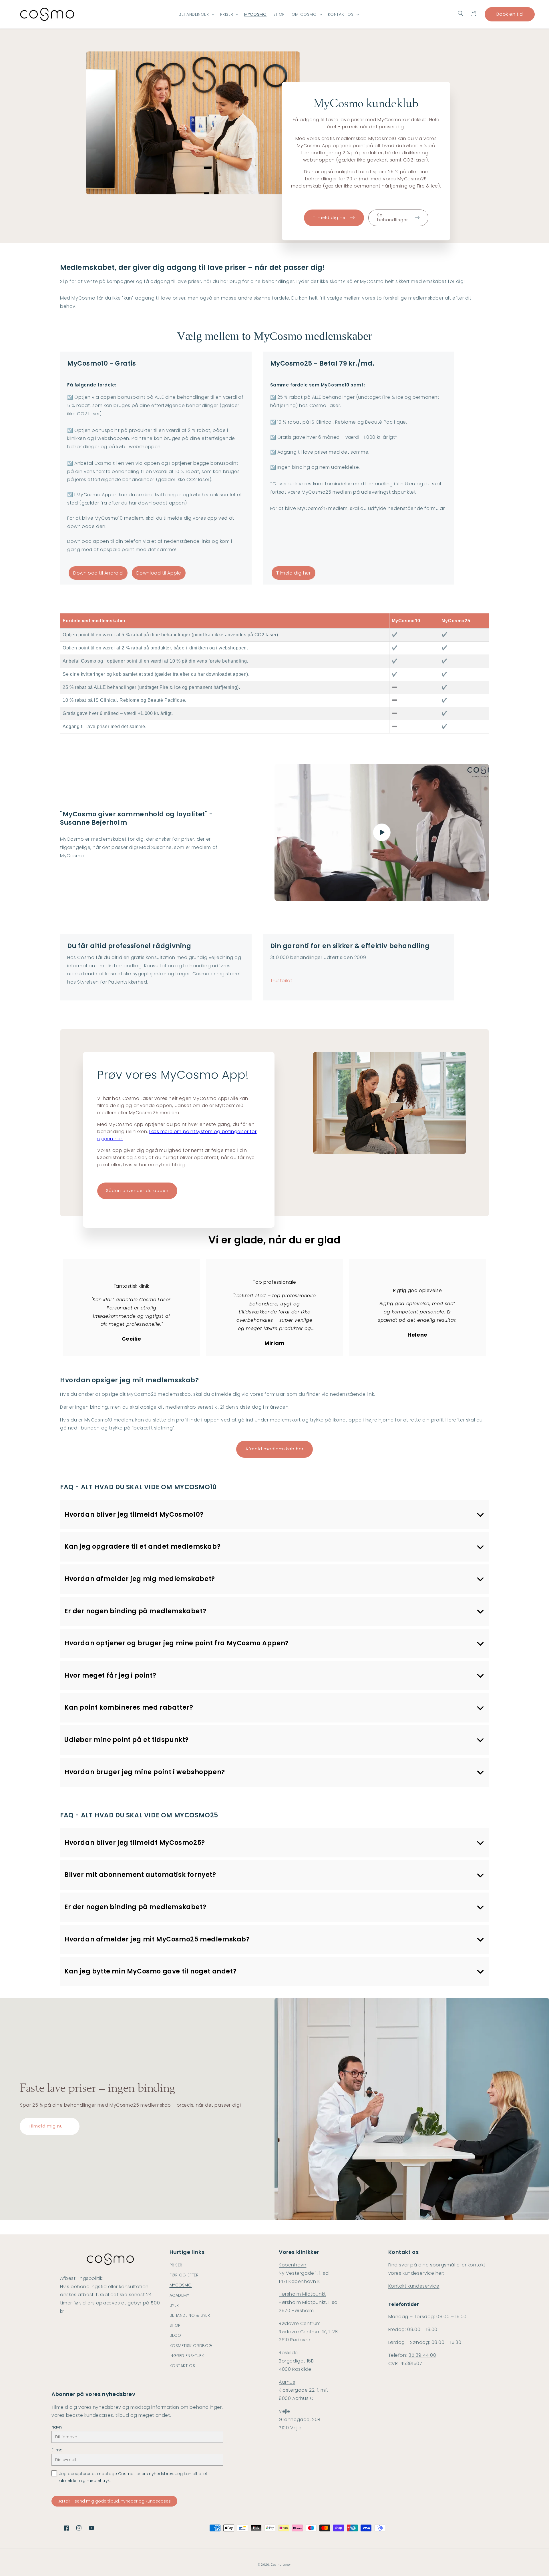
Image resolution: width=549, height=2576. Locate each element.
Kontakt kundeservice (414, 2286)
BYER (174, 2305)
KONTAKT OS (341, 14)
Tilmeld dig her (294, 573)
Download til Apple (159, 573)
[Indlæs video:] (382, 832)
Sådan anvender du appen (137, 1191)
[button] (461, 13)
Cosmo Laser (281, 2565)
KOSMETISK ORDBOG (191, 2346)
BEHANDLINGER (194, 14)
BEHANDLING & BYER (190, 2315)
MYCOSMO (181, 2285)
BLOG (175, 2335)
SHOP (175, 2325)
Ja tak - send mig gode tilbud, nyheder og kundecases (114, 2501)
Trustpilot (281, 981)
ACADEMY (179, 2295)
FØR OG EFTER (184, 2275)
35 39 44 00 (422, 2355)
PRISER (227, 14)
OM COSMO (304, 14)
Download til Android (98, 573)
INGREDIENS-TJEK (187, 2356)
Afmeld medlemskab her (274, 1449)
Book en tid (510, 14)
